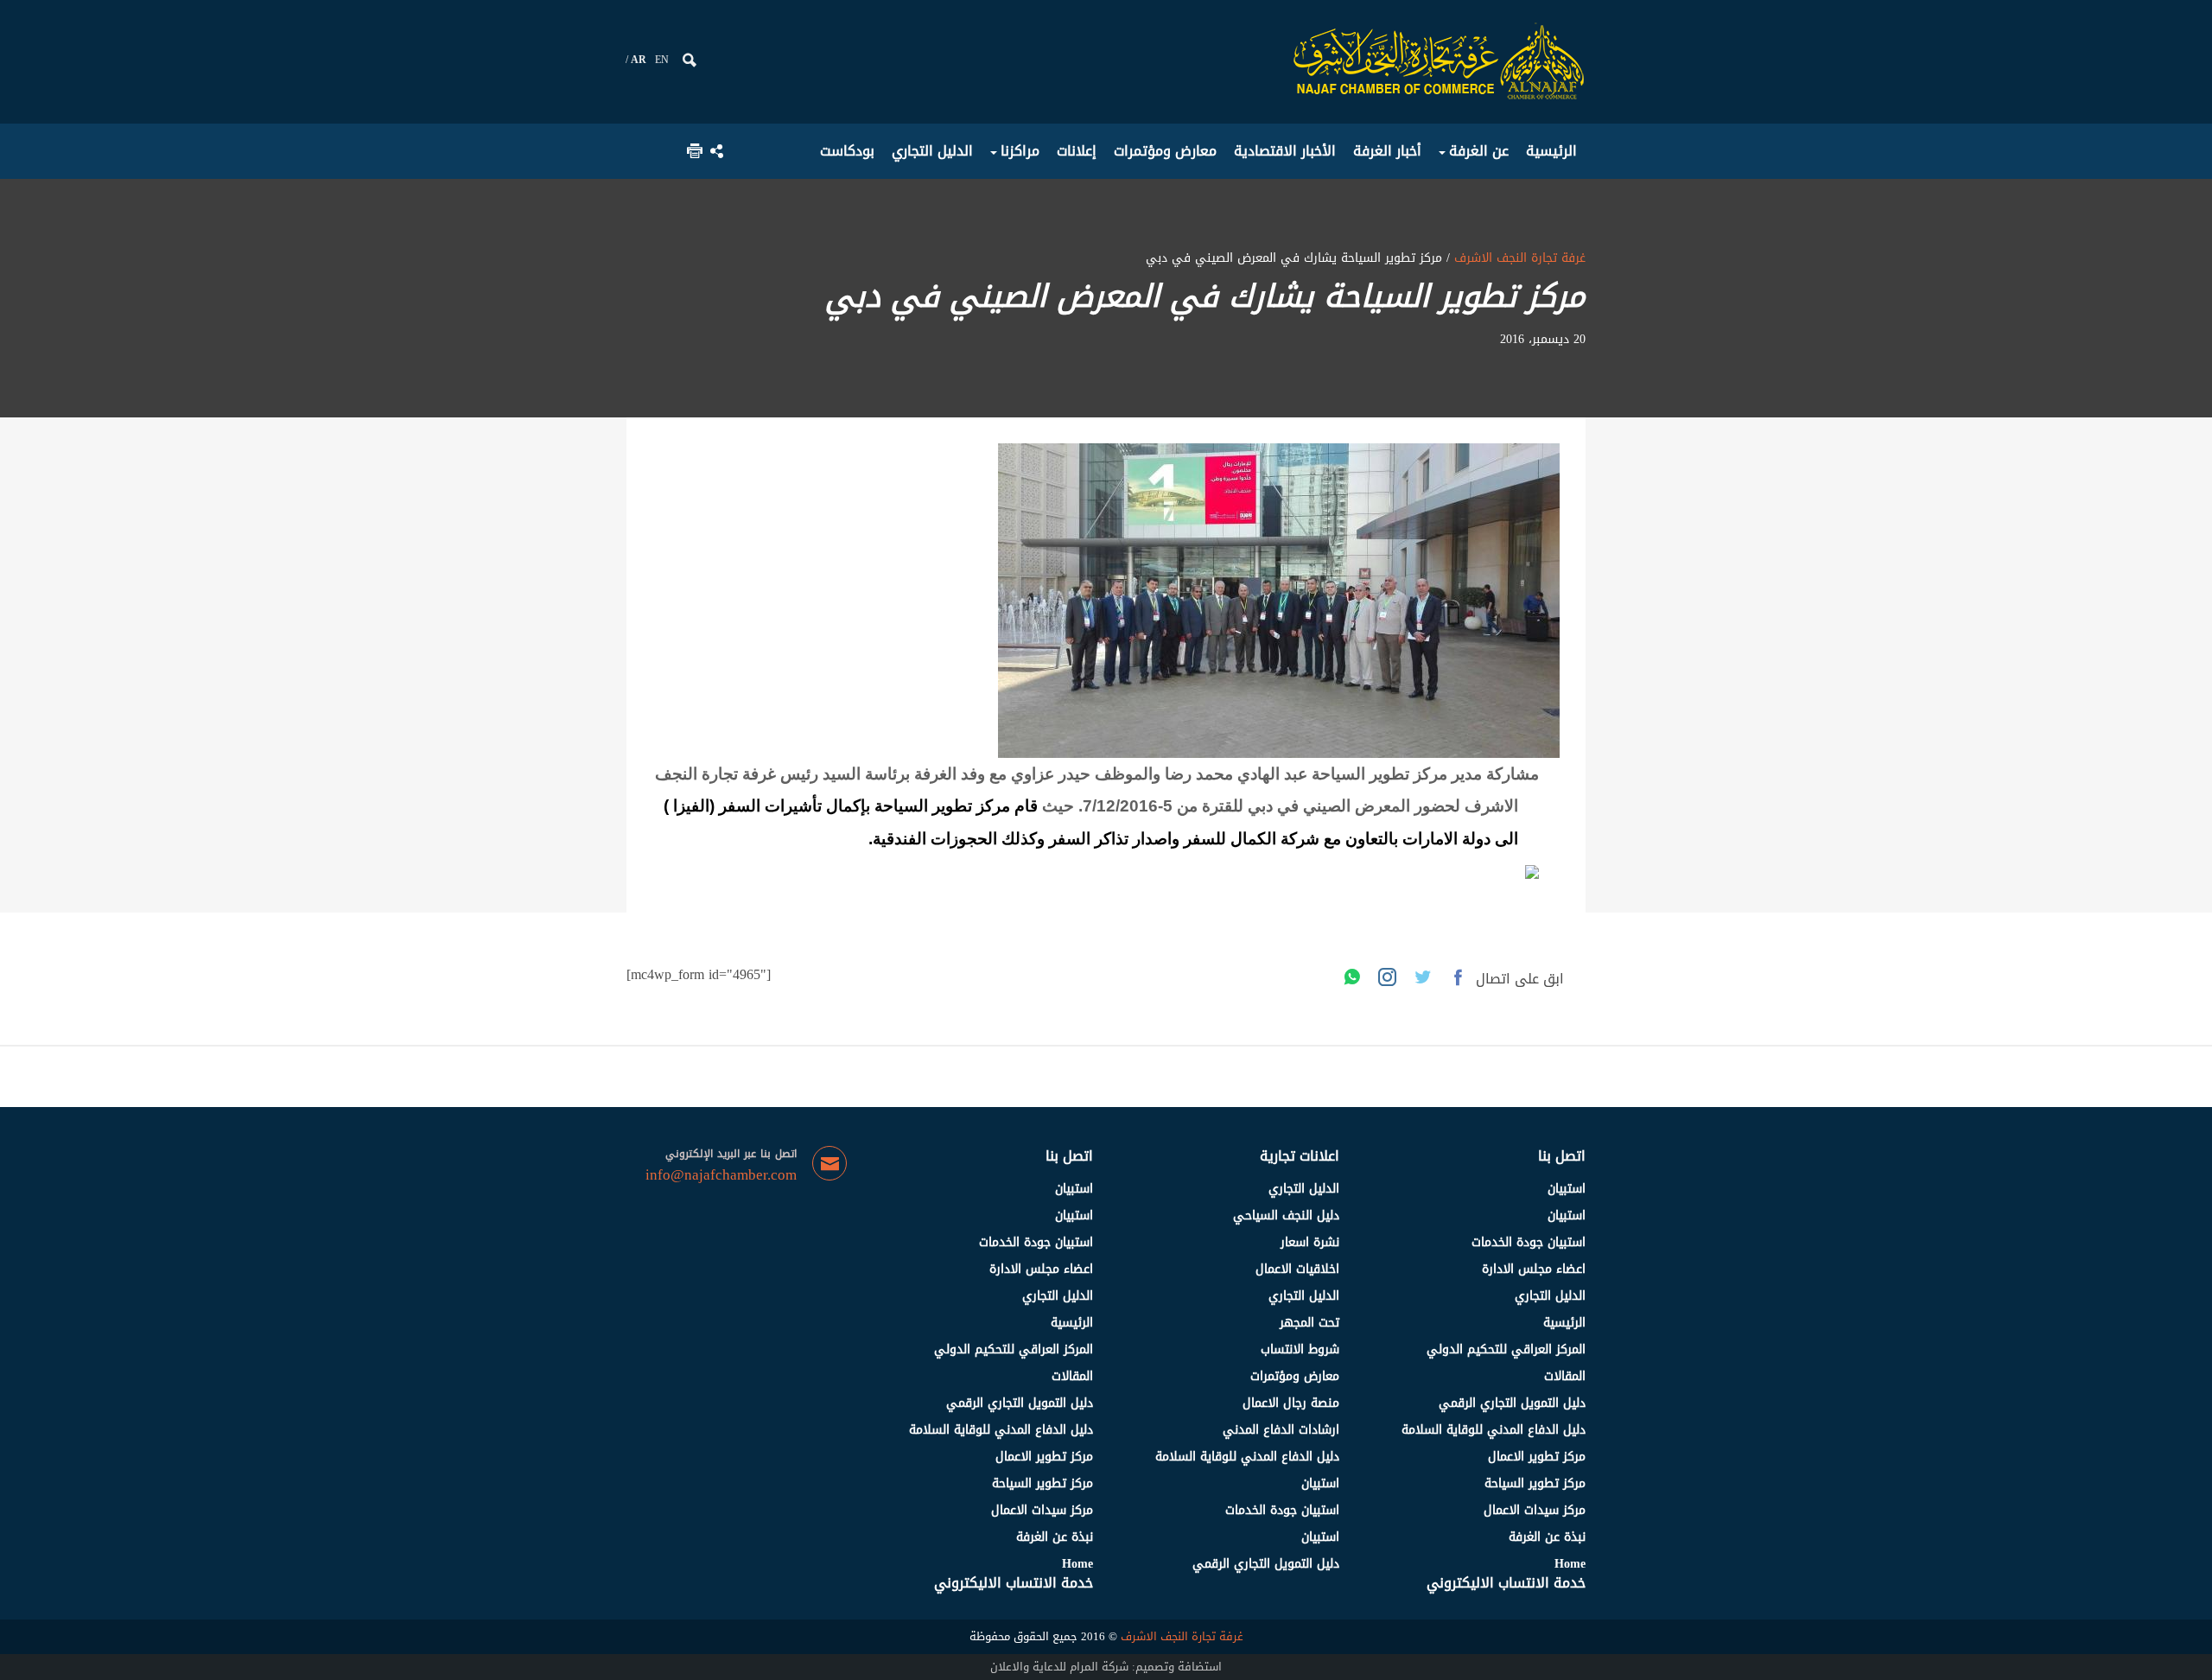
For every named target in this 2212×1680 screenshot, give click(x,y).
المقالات (1565, 1376)
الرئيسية (1564, 1323)
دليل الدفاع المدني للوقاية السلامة (1494, 1430)
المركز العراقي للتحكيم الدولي (1506, 1349)
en (662, 60)
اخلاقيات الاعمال (1297, 1269)
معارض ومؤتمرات (1295, 1376)
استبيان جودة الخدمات (1529, 1242)
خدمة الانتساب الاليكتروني (1506, 1583)
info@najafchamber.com (721, 1175)
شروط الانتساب (1300, 1349)
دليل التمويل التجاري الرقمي (1512, 1403)
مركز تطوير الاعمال (1537, 1457)
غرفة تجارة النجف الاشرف (1518, 258)
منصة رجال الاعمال (1291, 1403)
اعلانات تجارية (1300, 1156)
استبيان (1567, 1189)
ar (639, 60)
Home (1570, 1564)
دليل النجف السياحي (1286, 1215)
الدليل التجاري (1550, 1296)
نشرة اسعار (1310, 1242)
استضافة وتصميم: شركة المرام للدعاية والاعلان (1106, 1667)
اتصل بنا (1562, 1156)
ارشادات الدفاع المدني (1281, 1430)
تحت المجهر (1309, 1323)
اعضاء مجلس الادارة (1534, 1269)
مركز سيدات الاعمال (1535, 1510)
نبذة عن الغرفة (1547, 1537)
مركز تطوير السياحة (1535, 1483)
